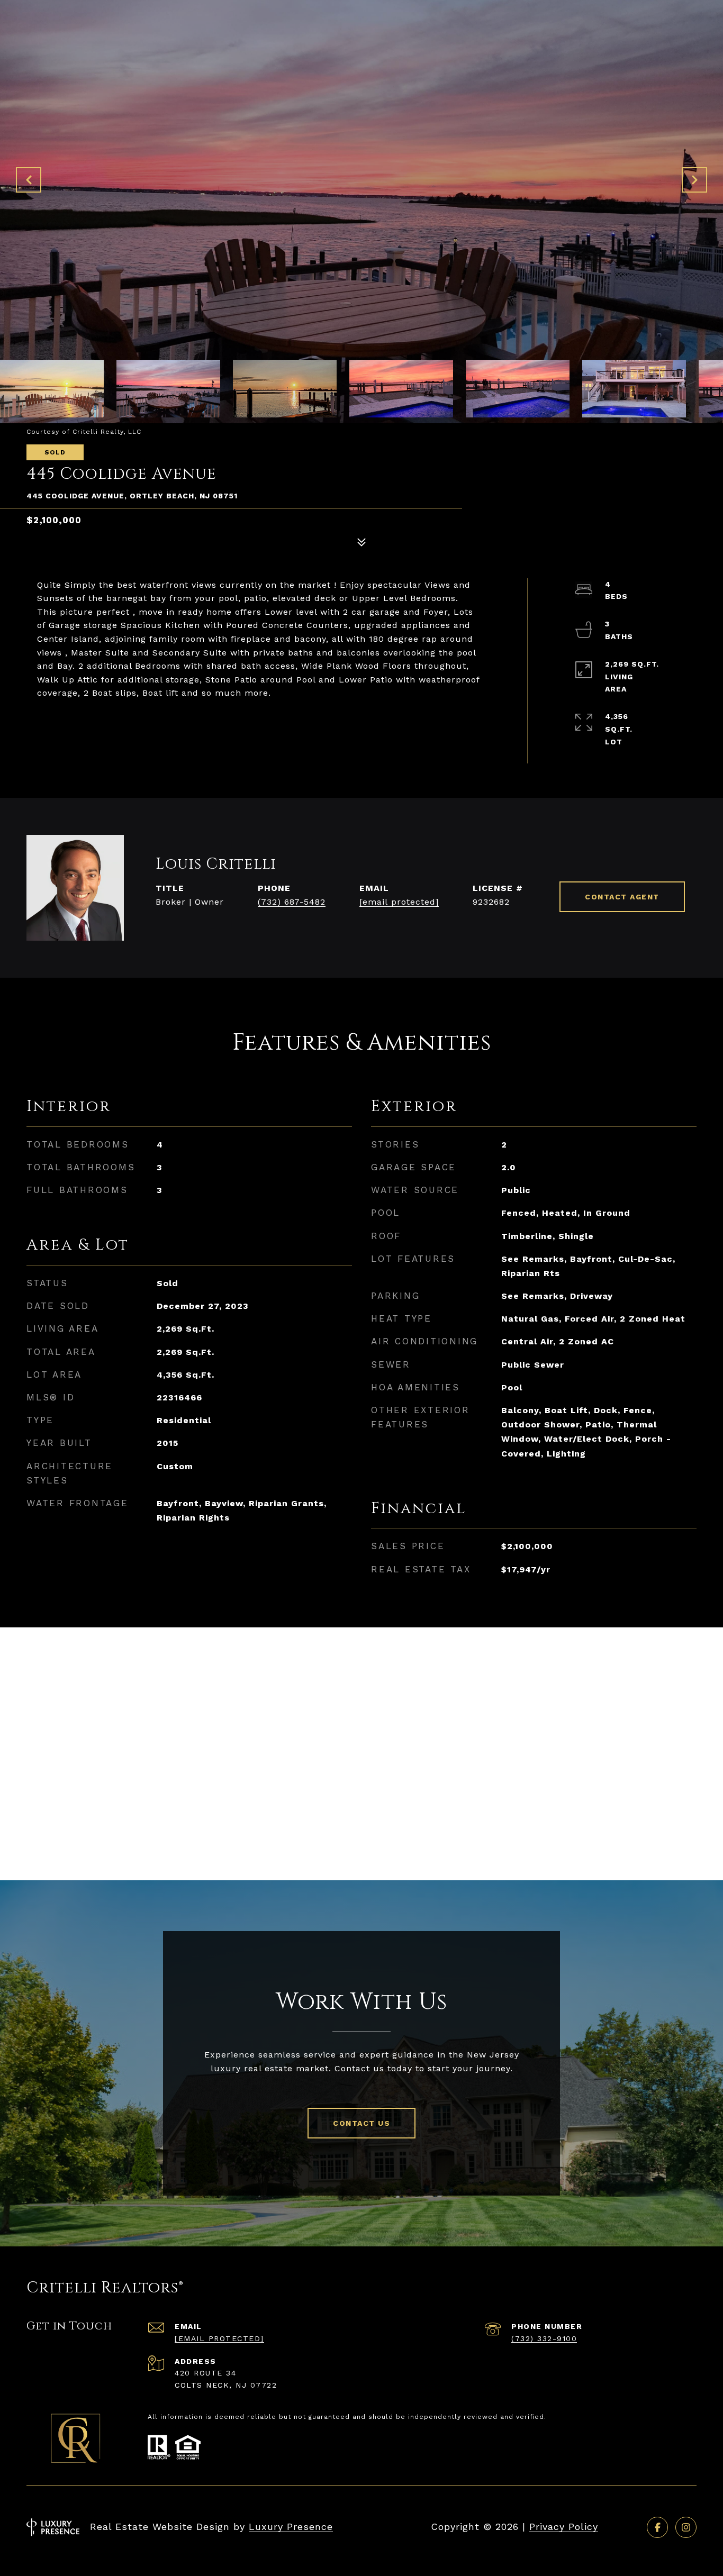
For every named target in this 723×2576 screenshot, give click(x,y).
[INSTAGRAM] (686, 2527)
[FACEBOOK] (657, 2527)
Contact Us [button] (361, 2123)
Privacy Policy (564, 2527)
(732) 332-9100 (544, 2338)
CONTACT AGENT (622, 897)
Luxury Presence (291, 2527)
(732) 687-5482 (292, 902)
